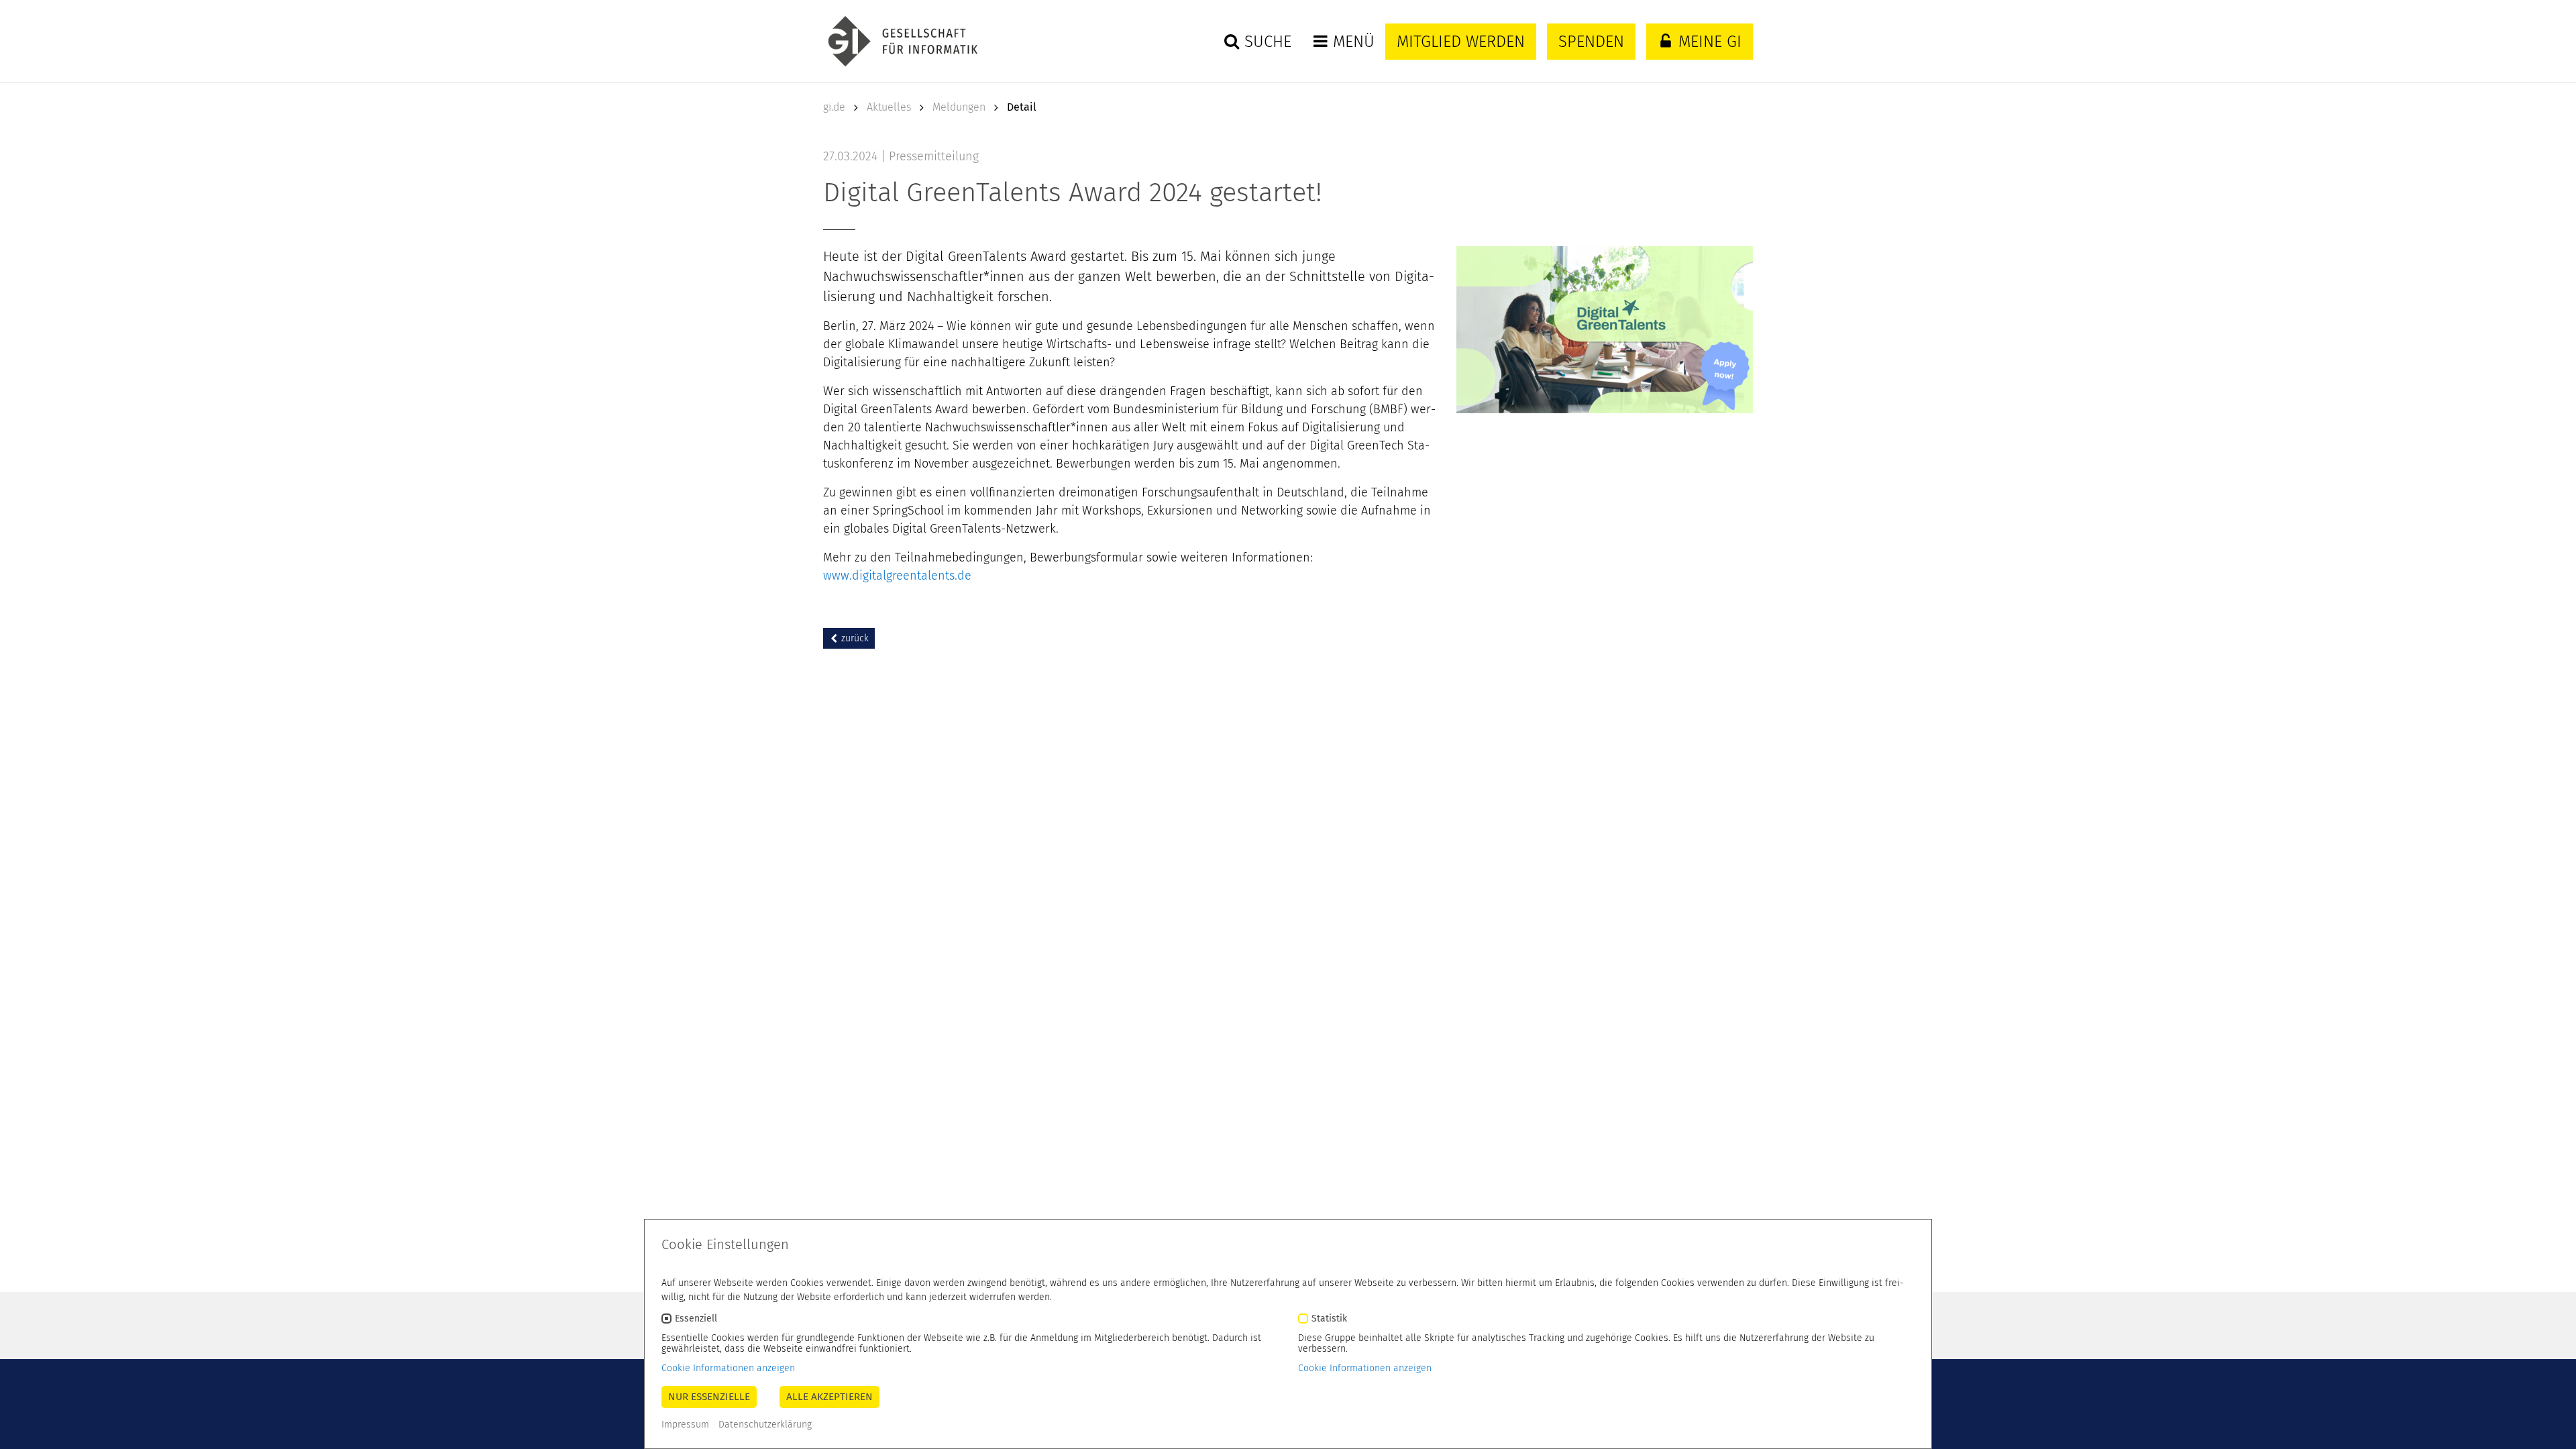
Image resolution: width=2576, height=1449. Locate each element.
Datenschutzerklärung (765, 1425)
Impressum (685, 1425)
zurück (854, 638)
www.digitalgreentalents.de (897, 576)
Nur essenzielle (709, 1397)
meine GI (1708, 42)
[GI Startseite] (900, 41)
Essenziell (696, 1319)
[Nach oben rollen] (2548, 1421)
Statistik (1329, 1319)
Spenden (1591, 42)
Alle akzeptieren (829, 1397)
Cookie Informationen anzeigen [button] (728, 1368)
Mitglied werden (1461, 42)
